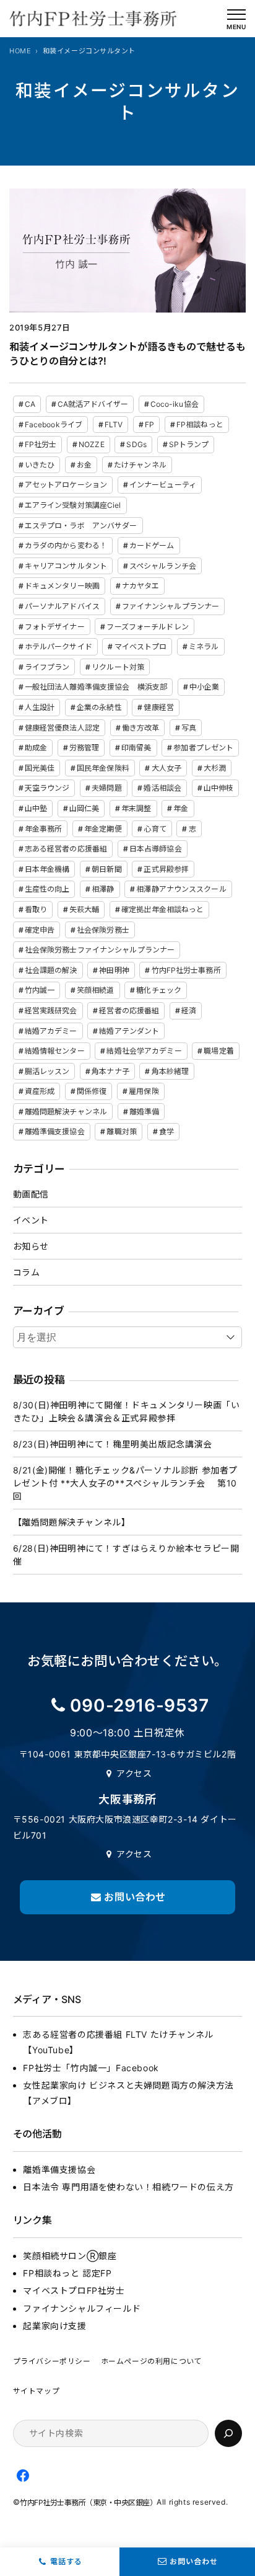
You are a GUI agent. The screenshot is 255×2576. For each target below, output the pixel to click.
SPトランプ (189, 444)
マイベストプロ (141, 646)
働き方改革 (141, 728)
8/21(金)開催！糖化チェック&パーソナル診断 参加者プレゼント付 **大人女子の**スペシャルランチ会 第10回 (125, 1483)
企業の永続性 (99, 707)
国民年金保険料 (103, 768)
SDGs (136, 444)
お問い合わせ (194, 2561)
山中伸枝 (218, 788)
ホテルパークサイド (58, 646)
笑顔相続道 (96, 990)
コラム (27, 1272)
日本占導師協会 (156, 849)
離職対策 (121, 1131)
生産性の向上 (47, 889)
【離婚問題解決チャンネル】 (72, 1522)
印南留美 (136, 748)
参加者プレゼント (203, 748)
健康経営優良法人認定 (62, 728)
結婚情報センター (55, 1051)
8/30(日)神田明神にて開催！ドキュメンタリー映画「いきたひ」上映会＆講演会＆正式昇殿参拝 (127, 1411)
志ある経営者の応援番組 (66, 849)
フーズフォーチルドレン (147, 627)
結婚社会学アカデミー (144, 1051)
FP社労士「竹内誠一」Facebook (91, 2068)
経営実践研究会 (51, 1010)
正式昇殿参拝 (166, 869)
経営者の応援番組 (129, 1010)
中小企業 (204, 687)
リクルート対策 (118, 667)
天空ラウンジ (47, 788)
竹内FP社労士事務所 (186, 970)
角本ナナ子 (110, 1071)
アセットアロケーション (66, 485)
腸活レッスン (47, 1071)
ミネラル (204, 646)
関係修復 (92, 1091)
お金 (84, 465)
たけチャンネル (140, 465)
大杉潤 (215, 768)
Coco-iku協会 (175, 404)
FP (149, 424)
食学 (166, 1131)
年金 (181, 808)
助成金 (36, 748)
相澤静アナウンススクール (181, 889)
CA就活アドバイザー (93, 404)
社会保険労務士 (103, 930)
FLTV (114, 424)
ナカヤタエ (141, 586)
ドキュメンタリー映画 (62, 586)
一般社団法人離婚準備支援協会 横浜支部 (96, 687)
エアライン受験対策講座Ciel (73, 505)
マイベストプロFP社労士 (74, 2290)
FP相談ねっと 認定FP (67, 2273)
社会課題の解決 (51, 970)
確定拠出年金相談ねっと (162, 909)
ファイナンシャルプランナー (171, 606)
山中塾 (36, 808)
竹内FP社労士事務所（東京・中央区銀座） (88, 2503)
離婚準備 (144, 1112)
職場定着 (218, 1051)
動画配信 (31, 1194)
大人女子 (166, 768)
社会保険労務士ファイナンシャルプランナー (100, 950)
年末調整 (136, 808)
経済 (189, 1010)
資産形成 (40, 1091)
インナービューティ (163, 485)
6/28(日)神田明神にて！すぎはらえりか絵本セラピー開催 (126, 1555)
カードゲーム (152, 545)
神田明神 (114, 970)
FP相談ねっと (200, 424)
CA (30, 404)
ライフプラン (47, 667)
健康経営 (158, 707)
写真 (189, 728)
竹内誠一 (40, 990)
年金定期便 (103, 829)
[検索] (228, 2433)
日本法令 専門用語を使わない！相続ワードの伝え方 (128, 2187)
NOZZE (92, 444)
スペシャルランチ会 (163, 566)
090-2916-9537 (140, 1705)
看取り (36, 909)
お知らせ (31, 1246)
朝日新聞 (106, 869)
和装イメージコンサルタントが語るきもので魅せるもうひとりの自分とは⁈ (127, 354)
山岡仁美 (84, 808)
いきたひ (40, 465)
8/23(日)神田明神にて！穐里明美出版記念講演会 (113, 1444)
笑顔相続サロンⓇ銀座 (70, 2256)
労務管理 (84, 748)
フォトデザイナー (55, 627)
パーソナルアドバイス (62, 606)
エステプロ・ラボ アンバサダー (81, 526)
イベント (31, 1220)
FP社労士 (41, 444)
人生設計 (40, 707)
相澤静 (103, 889)
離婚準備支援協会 (55, 1131)
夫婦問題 (106, 788)
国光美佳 (40, 768)
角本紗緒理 (171, 1071)
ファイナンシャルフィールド (82, 2308)
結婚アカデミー (51, 1031)
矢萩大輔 (84, 909)
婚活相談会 (162, 788)
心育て (155, 829)
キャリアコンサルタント (66, 566)
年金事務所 (44, 829)
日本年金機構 (47, 869)
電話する (66, 2561)
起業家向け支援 (54, 2326)
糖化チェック (159, 990)
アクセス (134, 1773)
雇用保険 (144, 1091)
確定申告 (40, 930)
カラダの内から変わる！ (66, 545)
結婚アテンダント (129, 1031)
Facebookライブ (54, 424)
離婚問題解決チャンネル (66, 1112)
